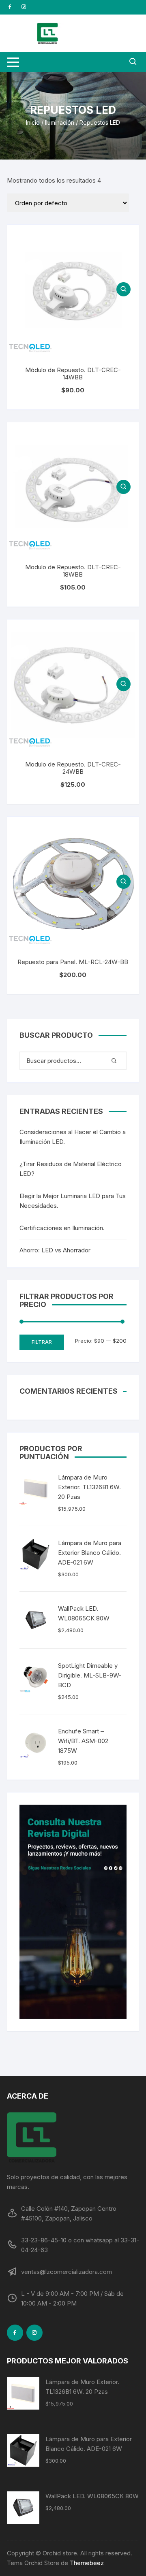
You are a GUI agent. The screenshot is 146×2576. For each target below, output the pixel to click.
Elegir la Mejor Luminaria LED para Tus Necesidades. (73, 1201)
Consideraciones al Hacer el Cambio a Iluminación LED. (73, 1137)
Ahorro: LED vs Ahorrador (55, 1250)
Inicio (33, 122)
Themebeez (87, 2563)
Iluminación (60, 122)
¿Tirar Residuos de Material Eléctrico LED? (71, 1169)
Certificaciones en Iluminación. (62, 1228)
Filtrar (42, 1342)
